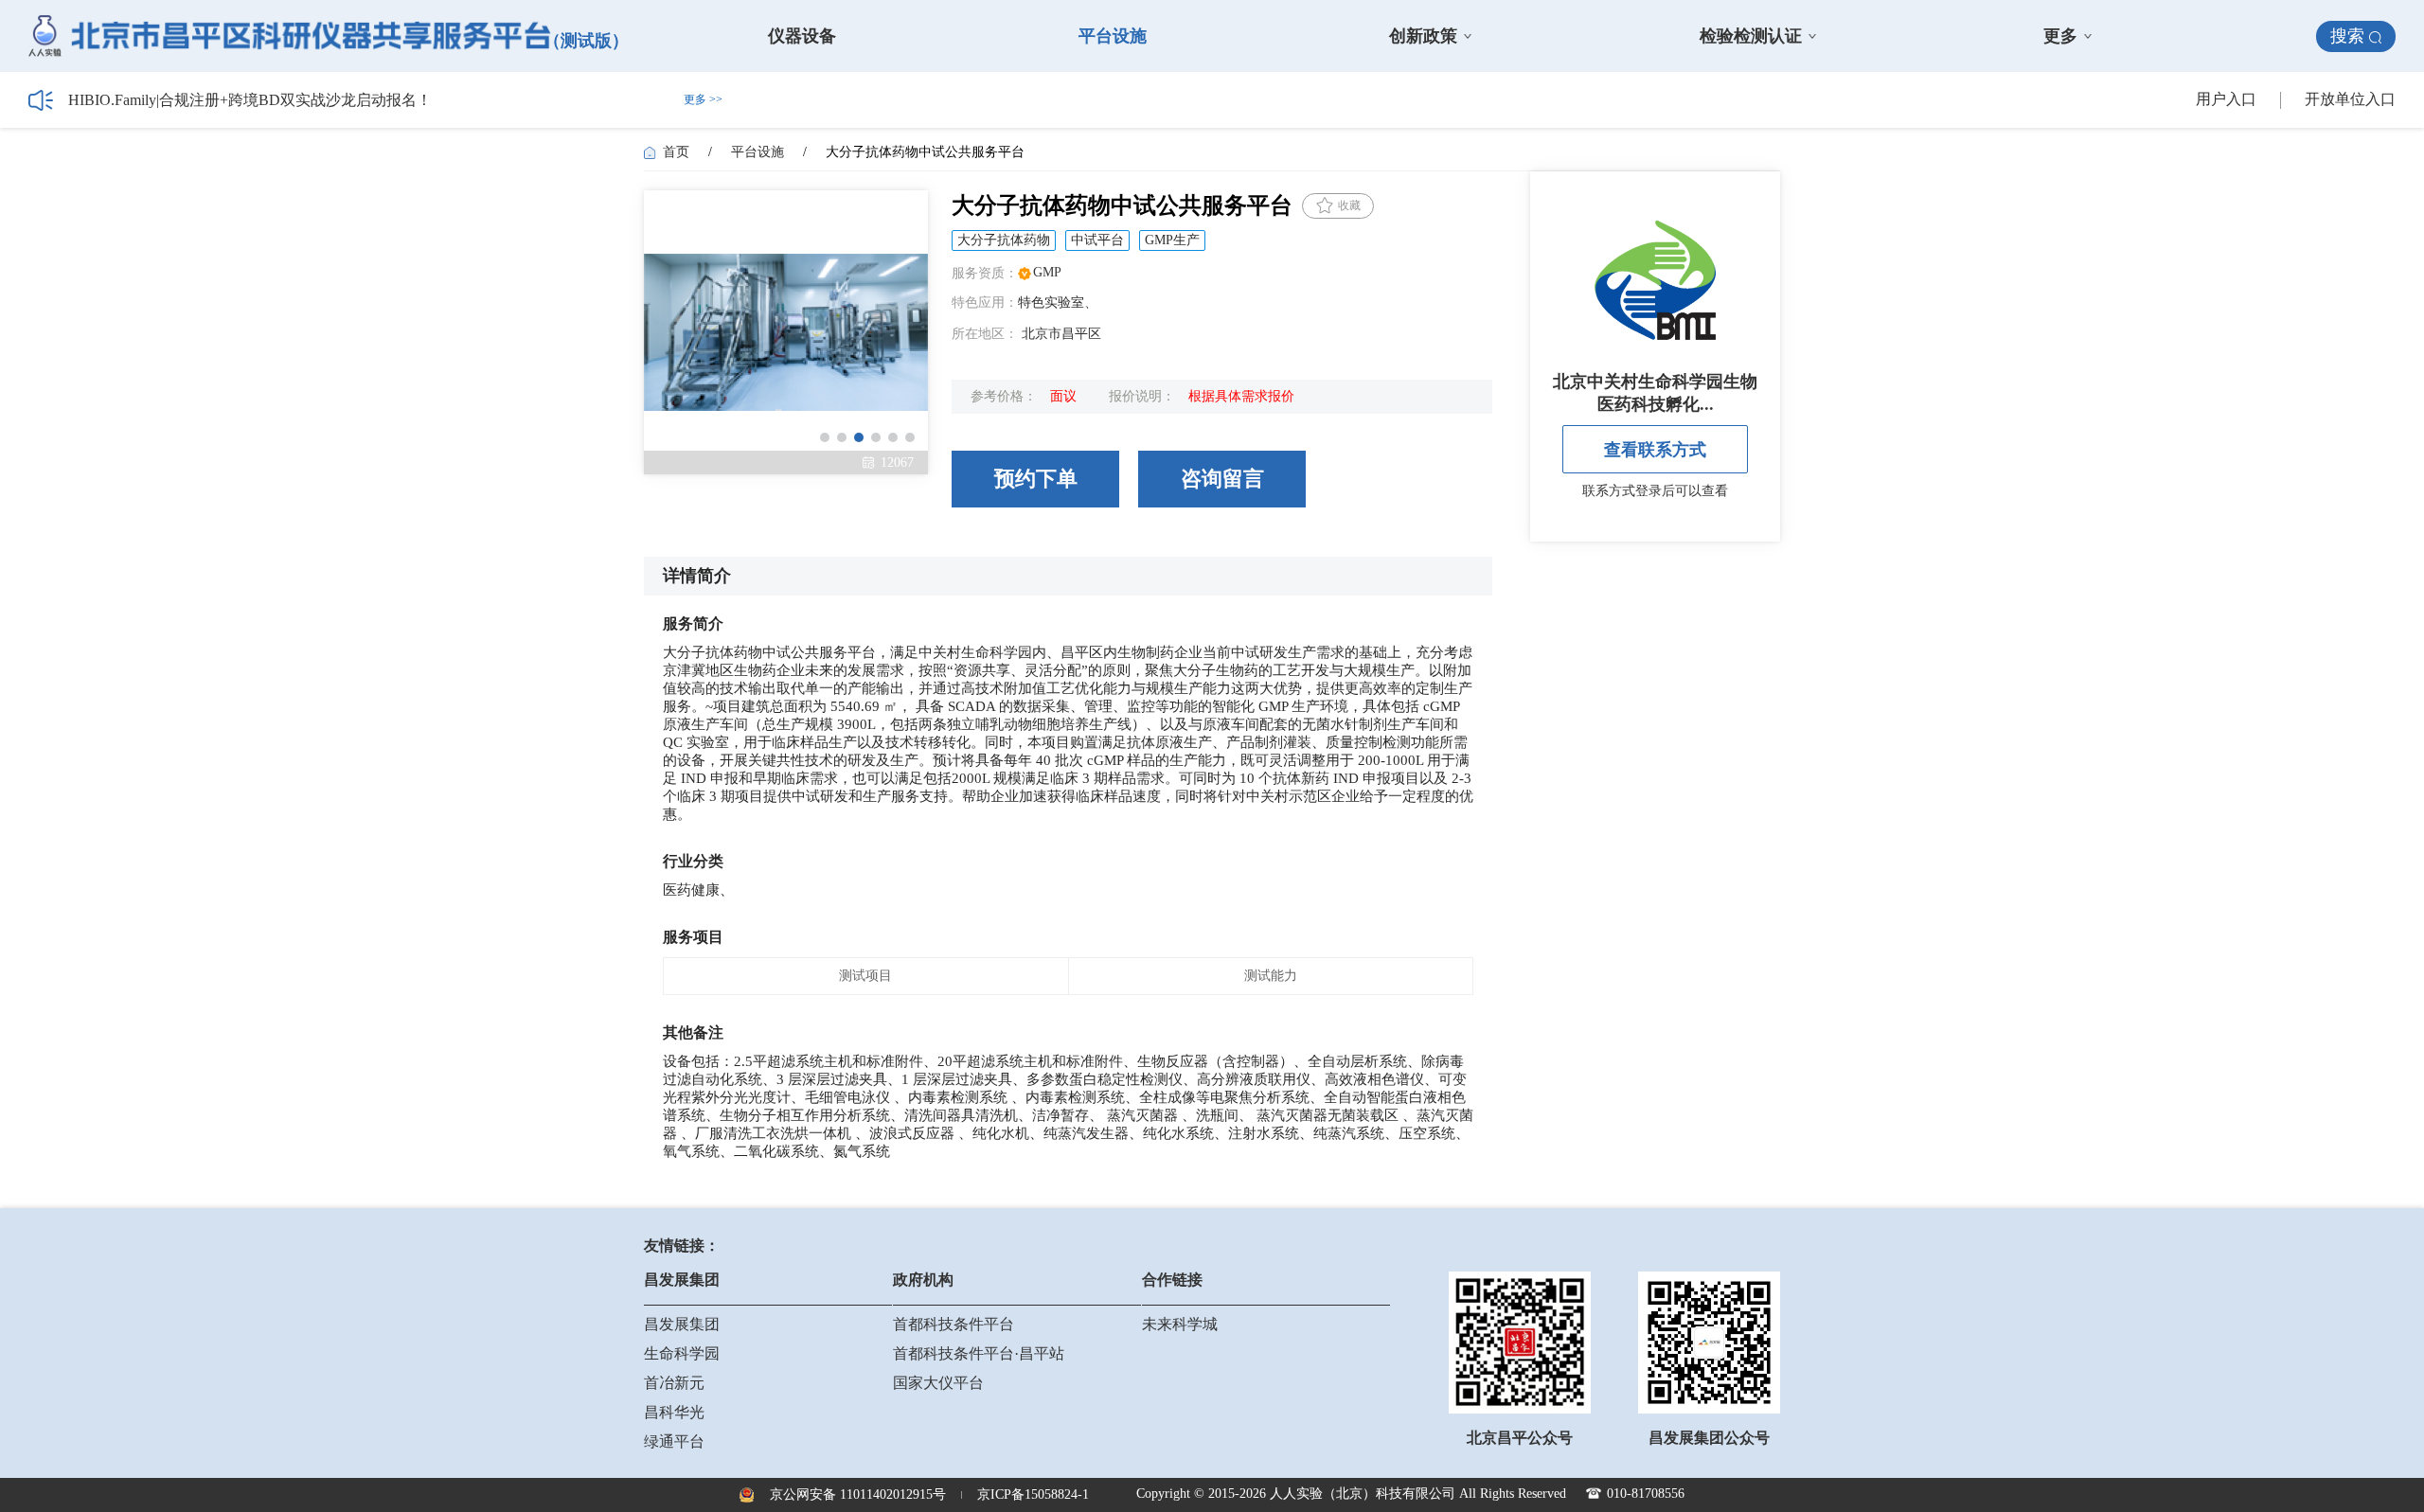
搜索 (2347, 36)
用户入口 (2226, 99)
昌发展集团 (682, 1324)
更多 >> (703, 99)
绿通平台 (674, 1441)
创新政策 (1423, 36)
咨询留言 (1222, 479)
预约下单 (1036, 479)
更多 (2060, 36)
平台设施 (1113, 36)
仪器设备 (802, 36)
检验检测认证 (1751, 36)
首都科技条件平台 (954, 1324)
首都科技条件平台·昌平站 (979, 1353)
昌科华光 (674, 1412)
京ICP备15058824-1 (1033, 1494)
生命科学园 (682, 1353)
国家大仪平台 (938, 1383)
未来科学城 (1180, 1324)
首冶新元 (674, 1383)
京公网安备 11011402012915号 (858, 1494)
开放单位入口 (2350, 99)
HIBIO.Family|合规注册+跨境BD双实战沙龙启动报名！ (250, 100)
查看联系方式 (1655, 450)
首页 (676, 152)
